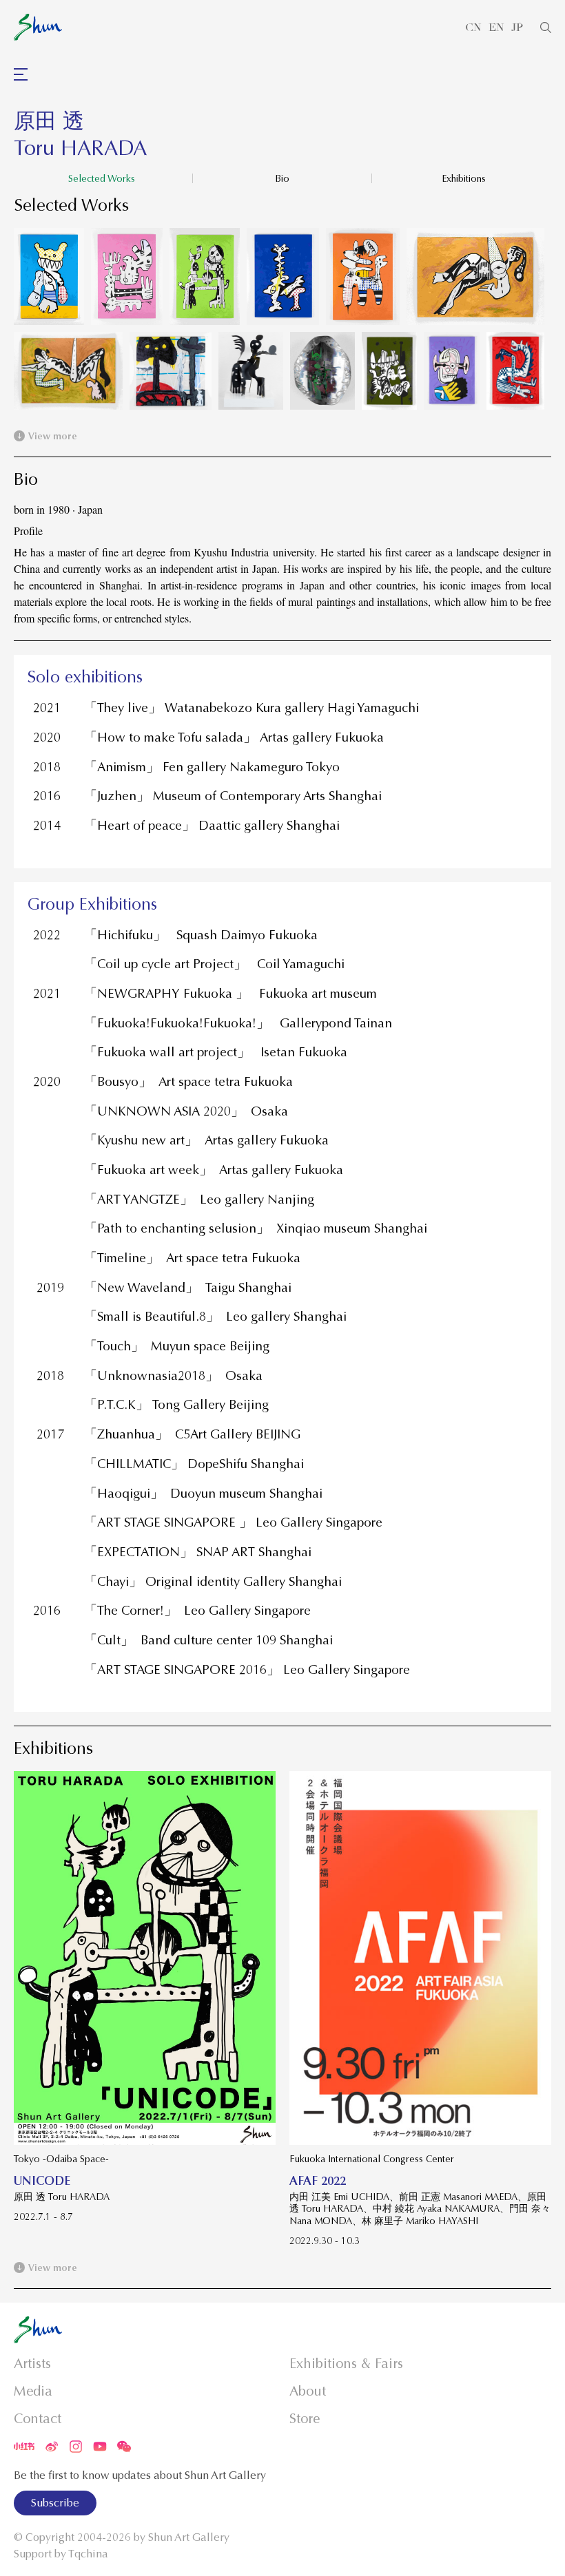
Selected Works (102, 178)
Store (305, 2419)
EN (496, 28)
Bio (282, 178)
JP (517, 28)
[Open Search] (546, 28)
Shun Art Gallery (189, 2537)
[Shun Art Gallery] (38, 27)
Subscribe (55, 2503)
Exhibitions (464, 178)
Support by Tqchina (61, 2554)
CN (473, 28)
